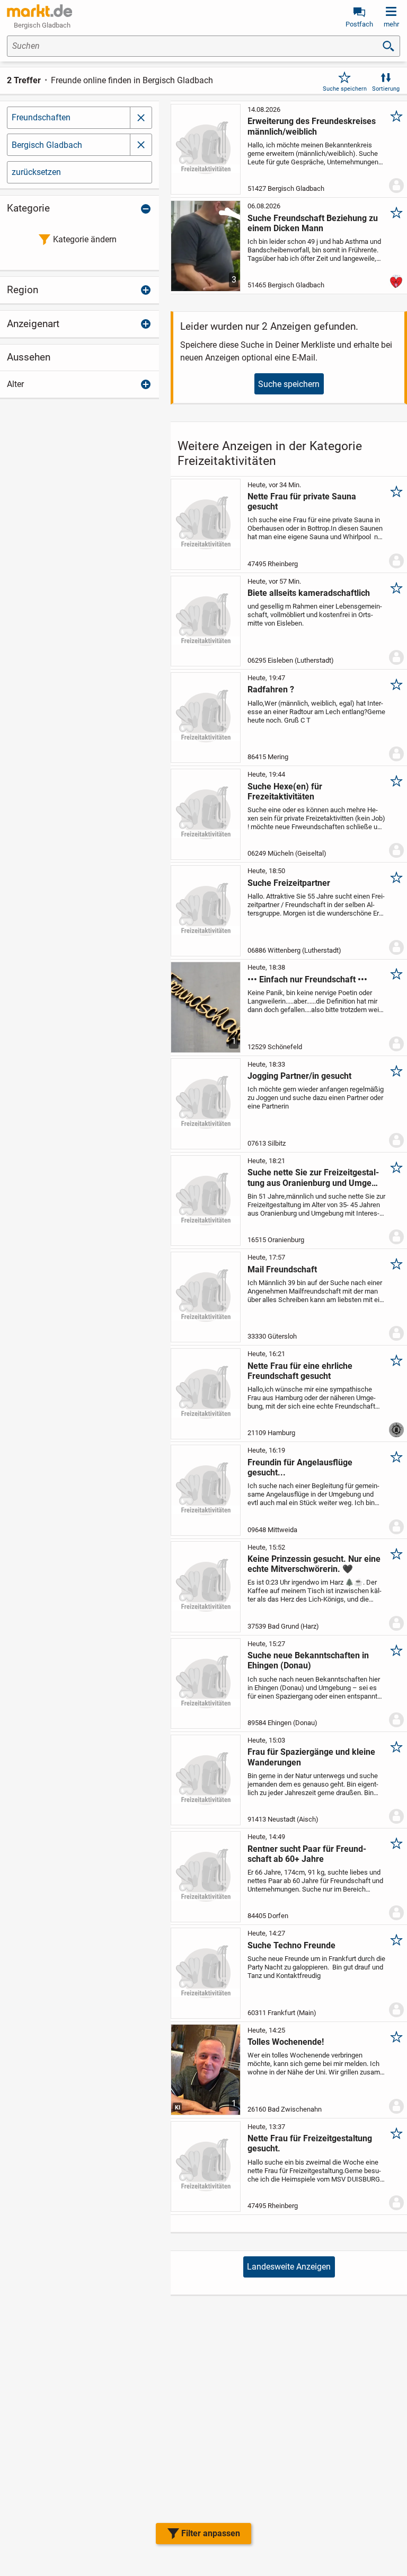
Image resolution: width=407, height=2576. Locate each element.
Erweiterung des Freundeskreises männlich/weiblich (312, 126)
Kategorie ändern (85, 239)
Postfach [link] (359, 24)
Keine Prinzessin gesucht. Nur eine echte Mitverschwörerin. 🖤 (314, 1564)
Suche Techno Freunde (291, 1945)
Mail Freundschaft (282, 1269)
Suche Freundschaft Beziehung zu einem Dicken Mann (313, 223)
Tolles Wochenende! (286, 2042)
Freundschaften (41, 117)
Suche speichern (345, 89)
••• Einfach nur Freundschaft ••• (307, 979)
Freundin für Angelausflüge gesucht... (300, 1467)
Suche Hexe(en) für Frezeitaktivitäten (285, 792)
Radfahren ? (271, 689)
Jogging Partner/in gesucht (299, 1076)
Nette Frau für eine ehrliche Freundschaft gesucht (300, 1371)
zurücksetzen (36, 172)
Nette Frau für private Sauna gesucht (302, 502)
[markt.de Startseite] (39, 11)
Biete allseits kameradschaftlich (309, 593)
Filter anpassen (211, 2533)
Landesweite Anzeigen (289, 2267)
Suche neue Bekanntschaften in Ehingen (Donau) (308, 1660)
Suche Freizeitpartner (289, 883)
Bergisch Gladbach (47, 145)
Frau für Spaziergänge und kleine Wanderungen (311, 1757)
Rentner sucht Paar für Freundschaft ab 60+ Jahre (307, 1854)
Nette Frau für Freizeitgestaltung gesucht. (310, 2143)
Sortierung (386, 89)
